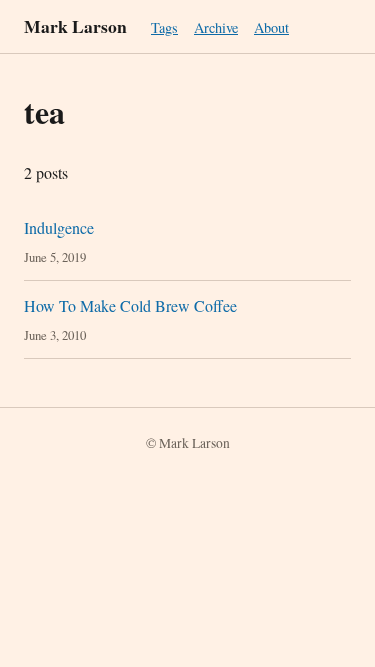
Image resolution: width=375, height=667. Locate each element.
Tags (164, 27)
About (271, 27)
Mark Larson (75, 26)
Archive (216, 27)
